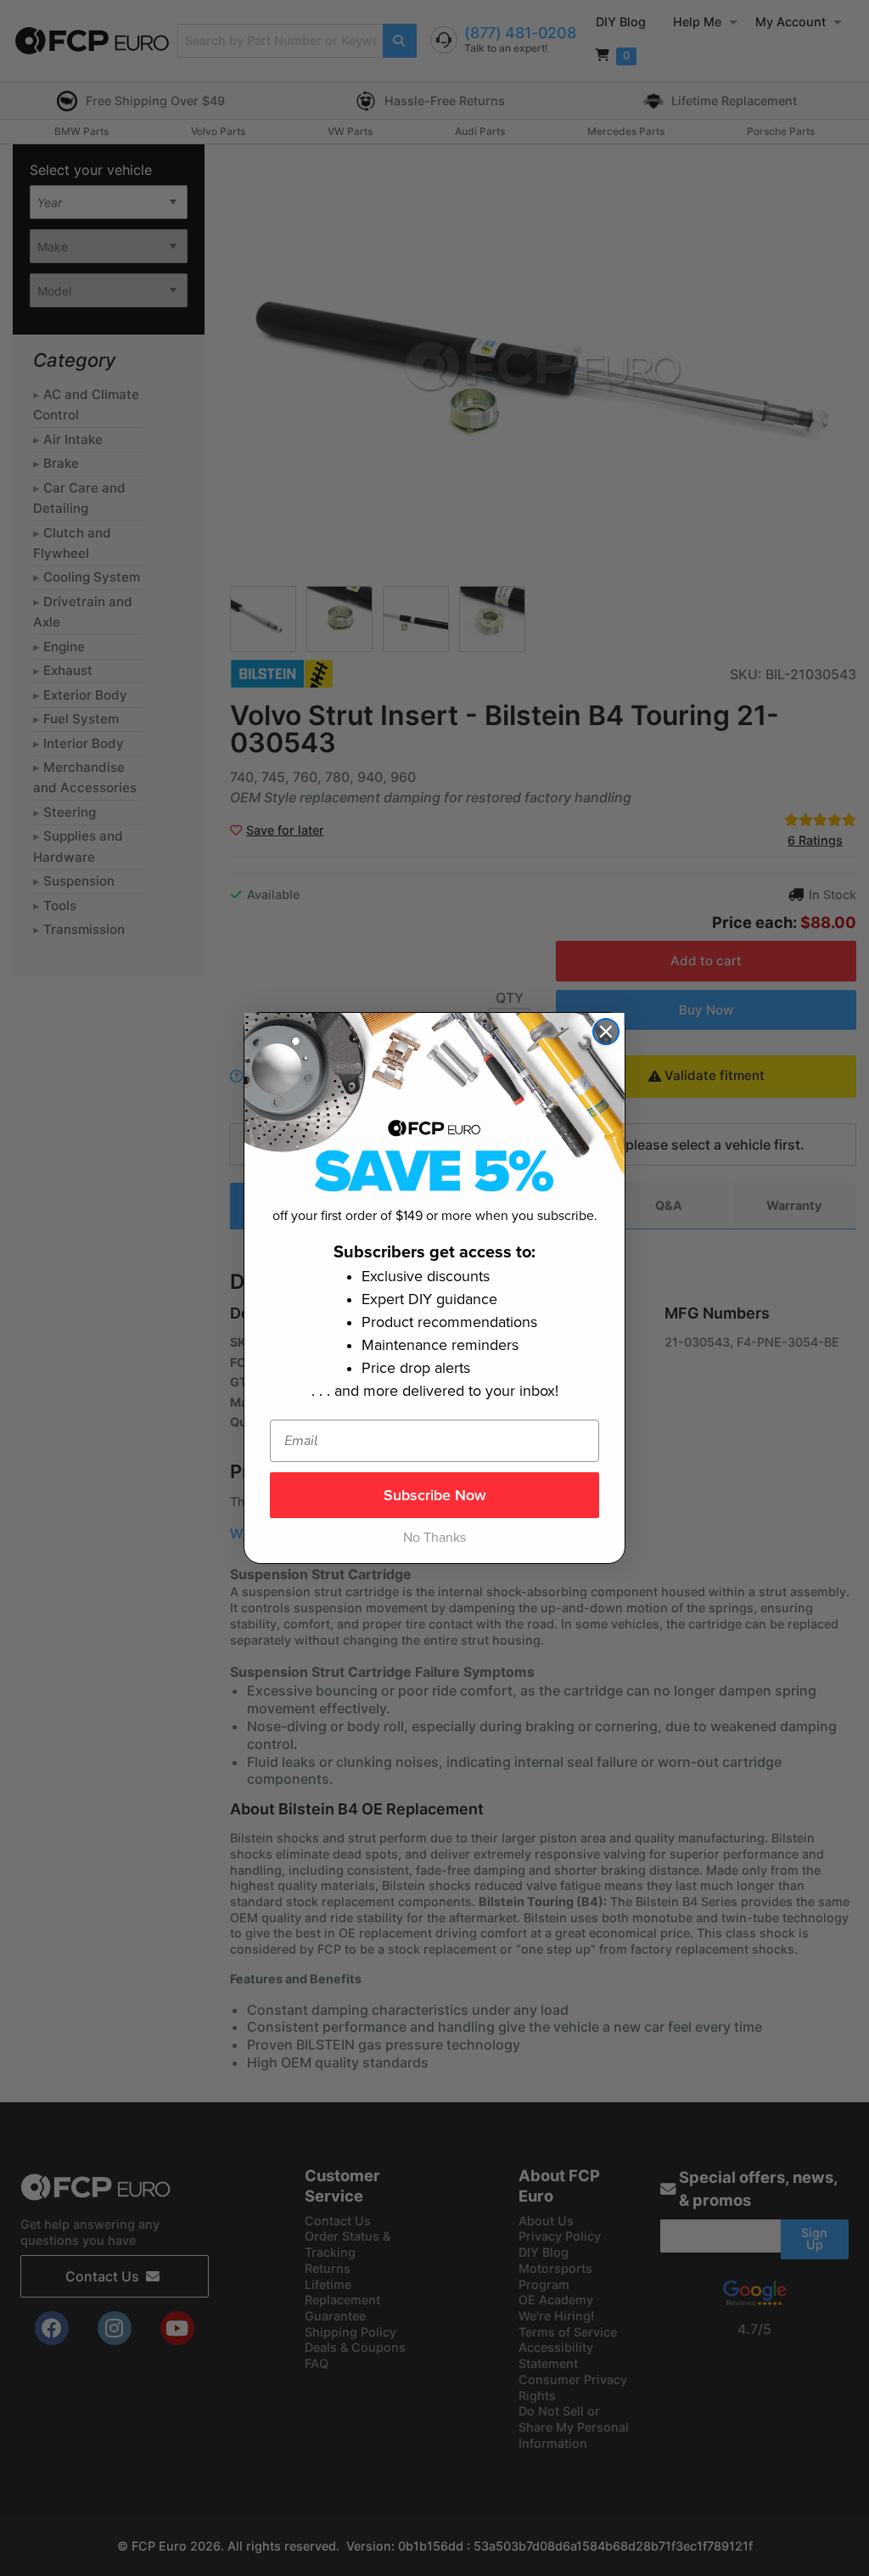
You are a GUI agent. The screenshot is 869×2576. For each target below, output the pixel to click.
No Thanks (434, 1538)
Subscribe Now (435, 1495)
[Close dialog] (606, 1032)
